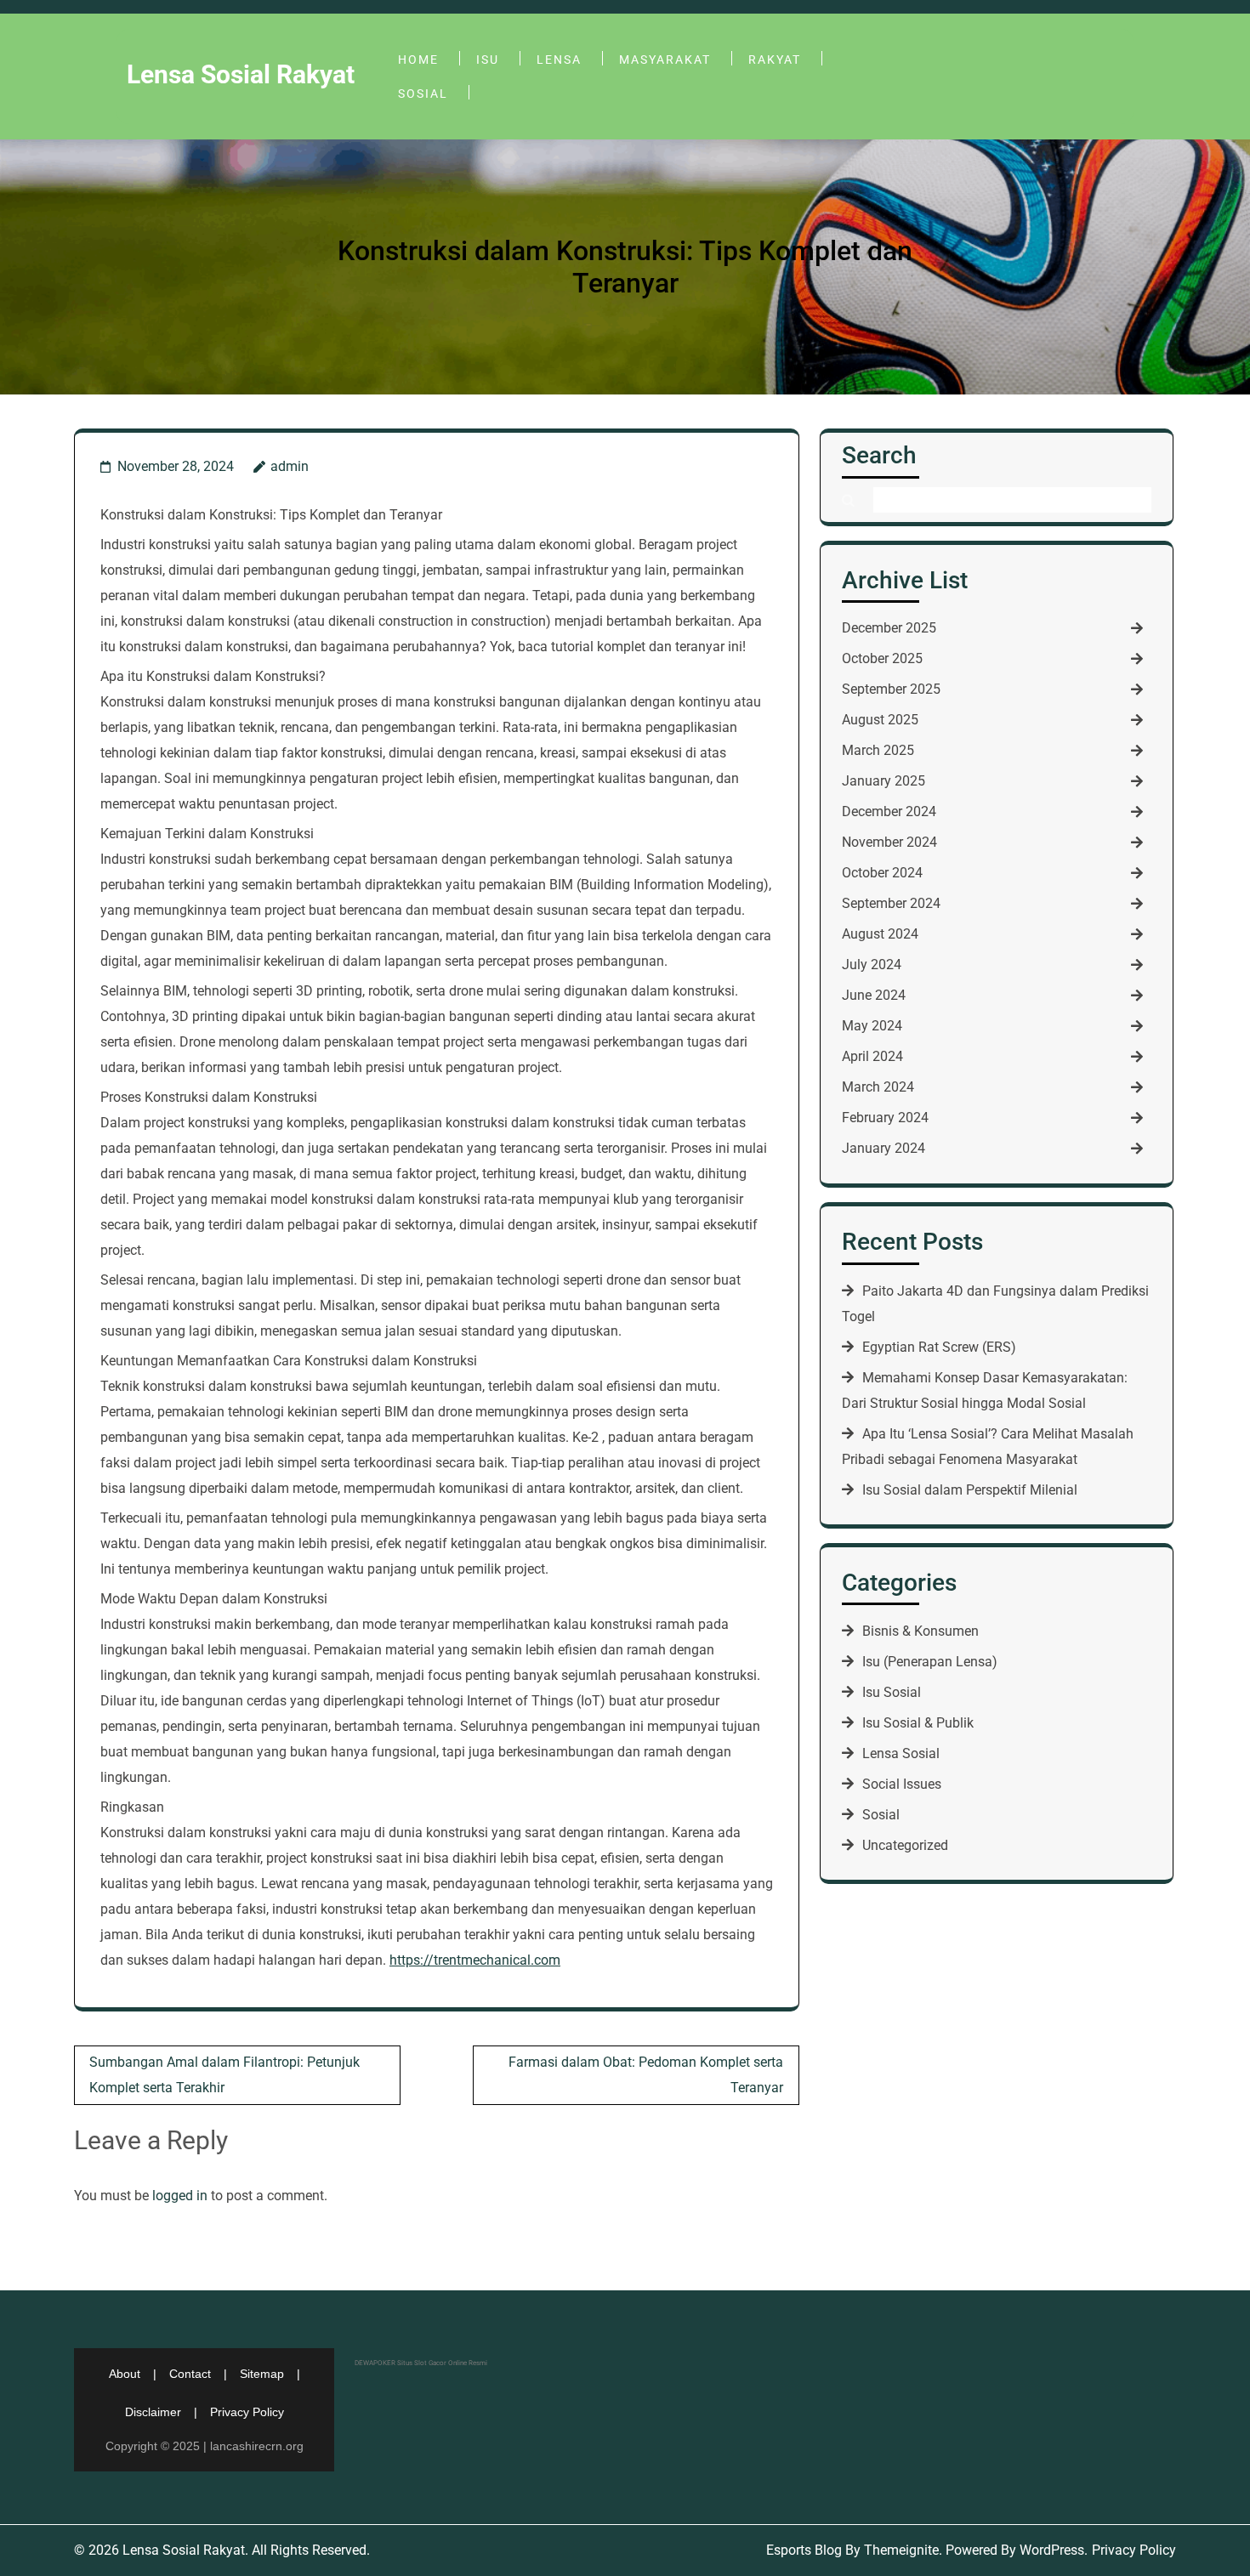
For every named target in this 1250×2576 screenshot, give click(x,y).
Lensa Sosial (901, 1753)
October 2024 (882, 873)
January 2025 (884, 781)
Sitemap (262, 2374)
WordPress (1052, 2550)
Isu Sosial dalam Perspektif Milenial (970, 1490)
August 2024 (880, 934)
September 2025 (891, 689)
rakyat (775, 60)
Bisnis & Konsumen (920, 1631)
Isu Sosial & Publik (918, 1723)
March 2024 (878, 1087)
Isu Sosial (892, 1692)
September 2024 (891, 903)
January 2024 (884, 1148)
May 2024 (872, 1026)
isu (488, 60)
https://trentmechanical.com (475, 1960)
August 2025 (880, 720)
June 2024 (874, 995)
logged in (180, 2196)
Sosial (423, 94)
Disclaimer (153, 2412)
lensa (559, 60)
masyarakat (665, 60)
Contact (190, 2374)
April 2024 (872, 1056)
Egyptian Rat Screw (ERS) (939, 1347)
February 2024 (885, 1118)
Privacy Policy (247, 2412)
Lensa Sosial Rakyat (241, 74)
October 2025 (882, 658)
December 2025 (889, 628)
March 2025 (878, 750)
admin (290, 466)
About (125, 2374)
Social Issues (902, 1784)
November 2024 (889, 842)
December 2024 (889, 811)
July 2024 (872, 965)
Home (418, 60)
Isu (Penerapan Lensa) (930, 1662)
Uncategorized (905, 1845)
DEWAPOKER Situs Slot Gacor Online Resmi (421, 2363)
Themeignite (901, 2550)
